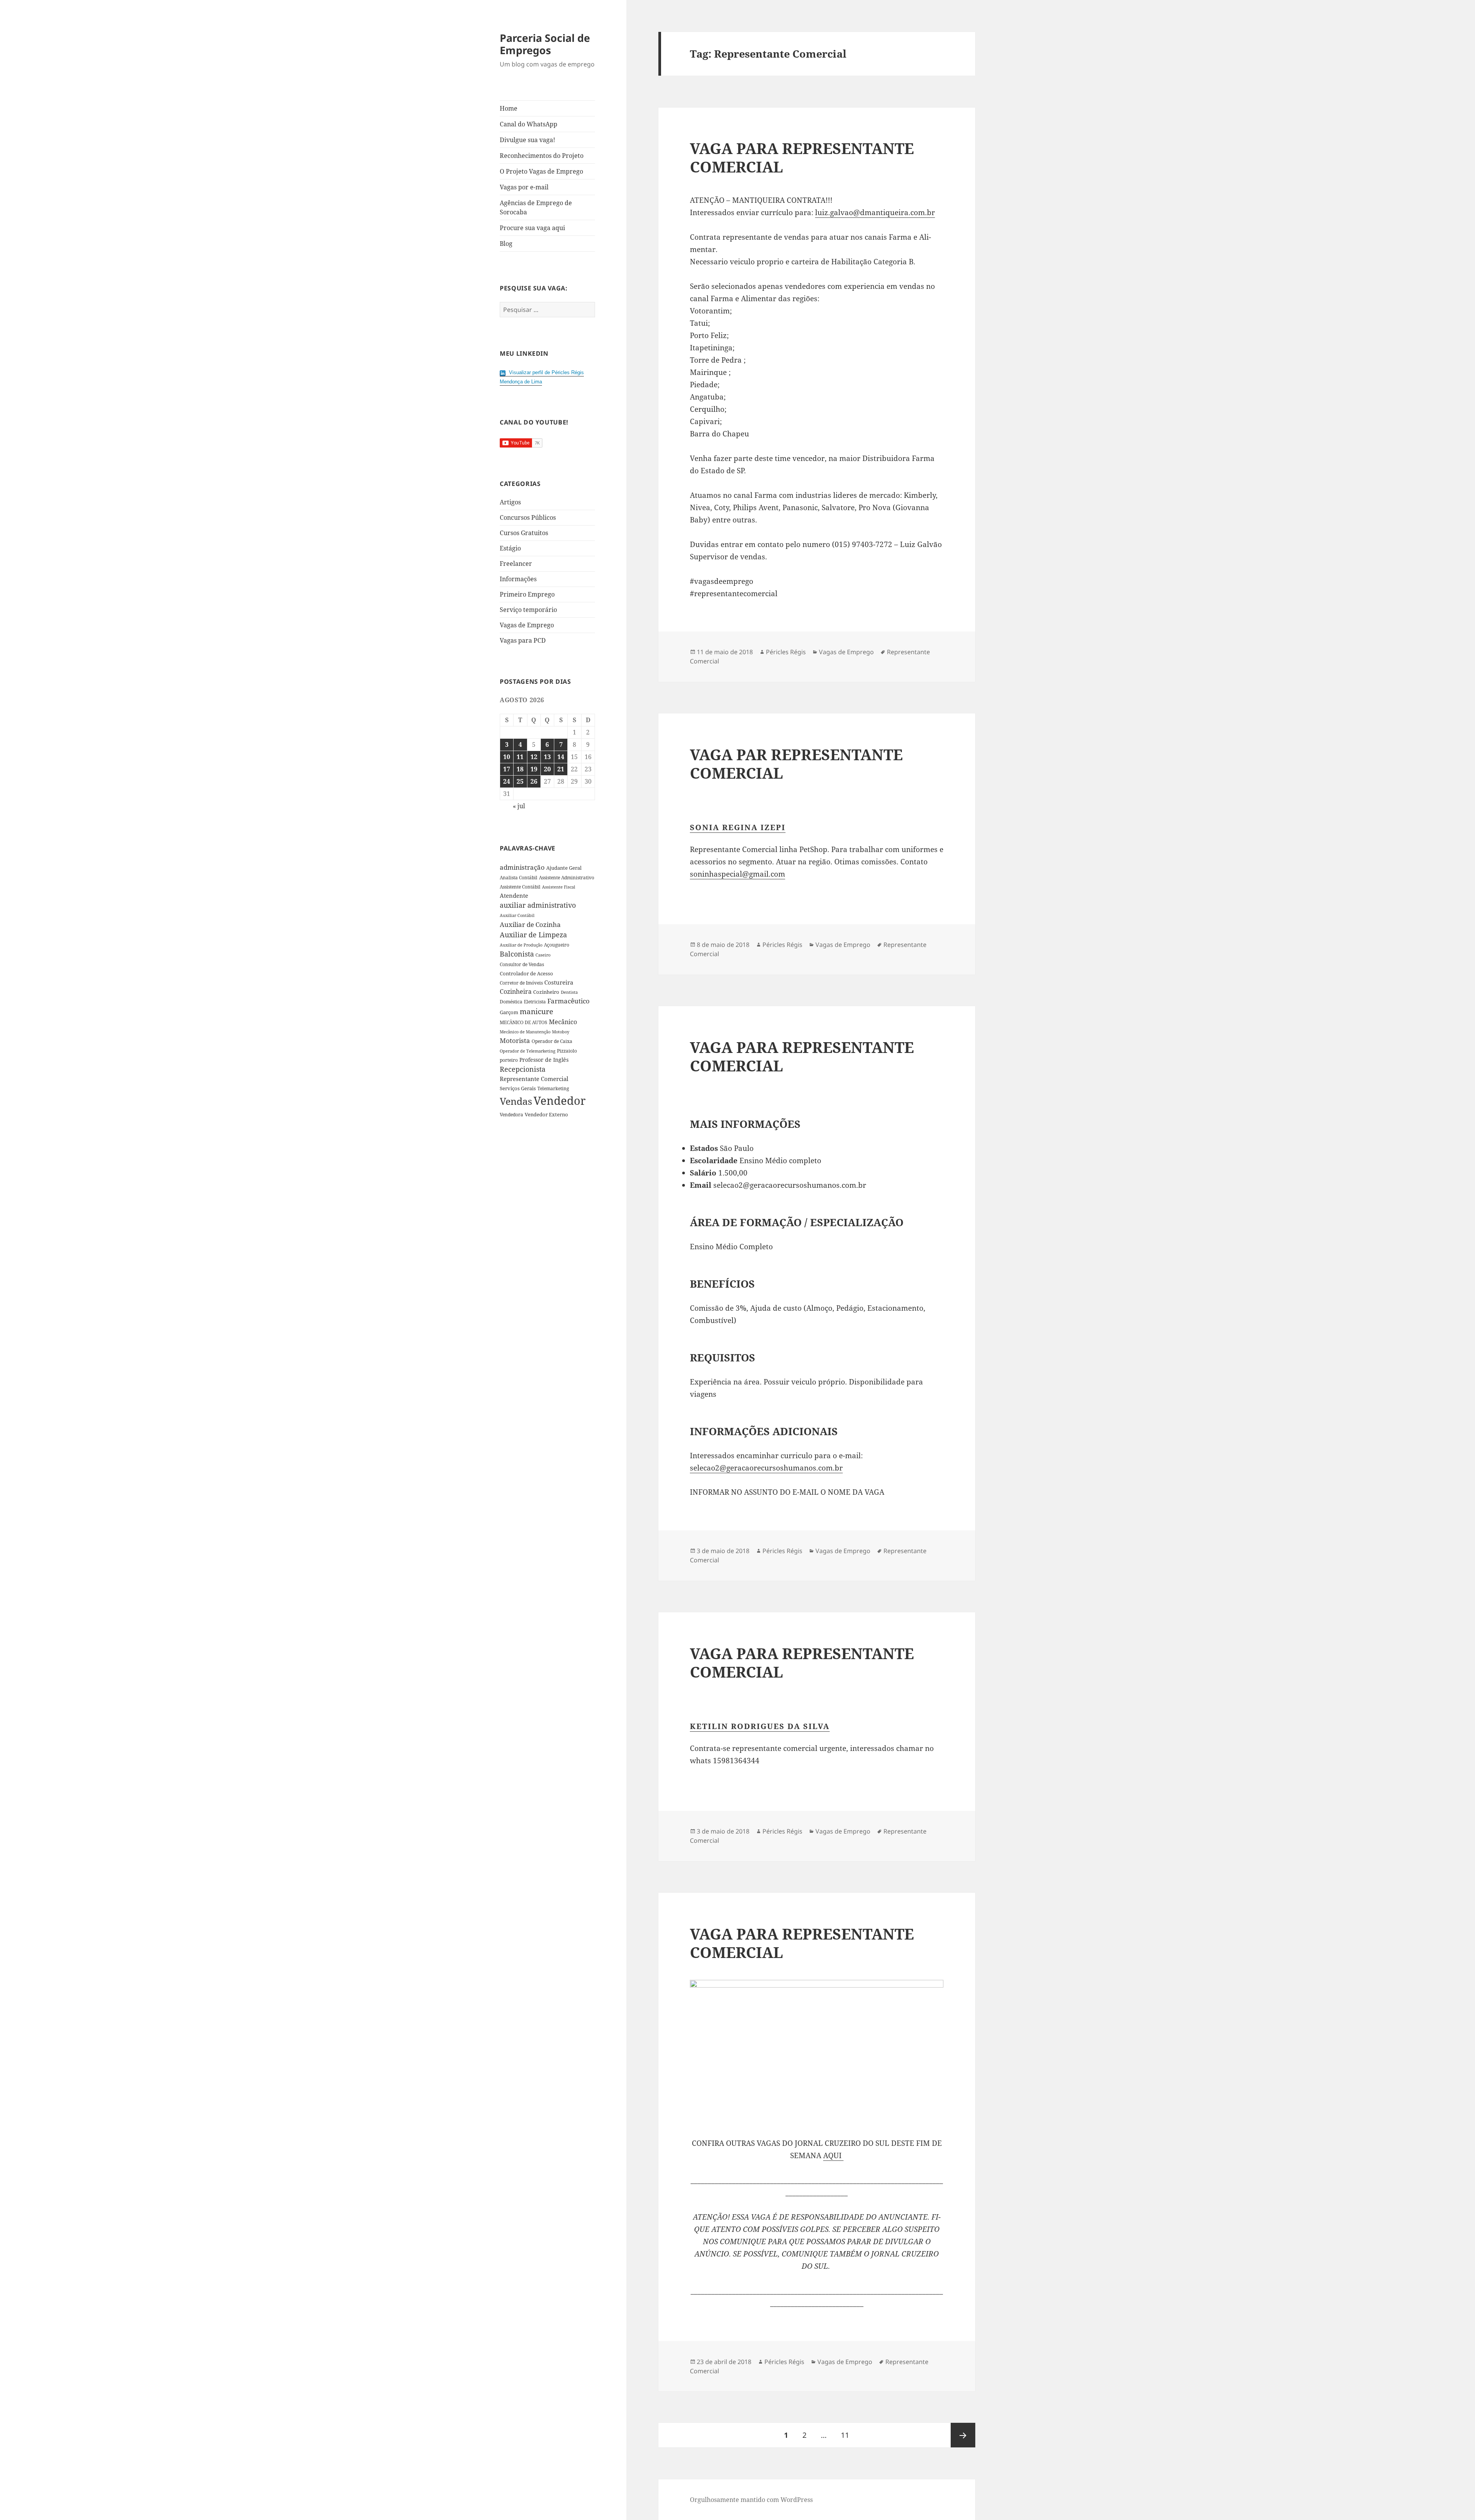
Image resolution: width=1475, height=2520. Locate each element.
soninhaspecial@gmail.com (737, 874)
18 (520, 769)
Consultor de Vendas (522, 964)
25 (520, 781)
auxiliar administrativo (538, 905)
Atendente (514, 895)
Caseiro (543, 955)
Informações (518, 579)
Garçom (509, 1012)
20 (547, 769)
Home (509, 108)
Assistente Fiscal (559, 887)
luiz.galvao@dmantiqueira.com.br (875, 212)
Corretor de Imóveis (521, 983)
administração (522, 867)
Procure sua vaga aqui (532, 228)
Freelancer (516, 564)
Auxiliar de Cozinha (530, 924)
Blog (506, 244)
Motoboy (561, 1032)
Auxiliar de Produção (521, 945)
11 (520, 757)
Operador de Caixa (552, 1041)
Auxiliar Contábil (517, 915)
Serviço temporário (528, 610)
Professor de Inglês (544, 1060)
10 (507, 757)
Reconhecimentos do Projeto (542, 156)
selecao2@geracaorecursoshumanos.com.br (766, 1468)
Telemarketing (553, 1088)
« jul (519, 806)
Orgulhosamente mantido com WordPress (751, 2500)
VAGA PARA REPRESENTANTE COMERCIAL (802, 157)
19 (534, 769)
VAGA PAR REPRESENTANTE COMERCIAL (796, 763)
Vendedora (511, 1114)
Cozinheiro (546, 992)
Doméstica (511, 1002)
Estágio (510, 548)
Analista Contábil (519, 877)
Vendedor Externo (546, 1114)
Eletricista (535, 1002)
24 (507, 781)
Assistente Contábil (520, 887)
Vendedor (560, 1101)
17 (507, 769)
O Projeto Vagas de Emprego (541, 171)
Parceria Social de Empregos (545, 44)
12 (534, 757)
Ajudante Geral (564, 868)
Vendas (516, 1101)
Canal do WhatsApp (529, 124)
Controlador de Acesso (526, 973)
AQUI (833, 2155)
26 (534, 781)
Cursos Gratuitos (524, 533)
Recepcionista (523, 1069)
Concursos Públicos (528, 517)
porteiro (509, 1060)
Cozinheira (516, 991)
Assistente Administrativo (567, 878)
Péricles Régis (786, 652)
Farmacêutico (568, 1001)
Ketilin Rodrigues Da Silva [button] (760, 1726)
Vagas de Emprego (527, 625)
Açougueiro (557, 945)
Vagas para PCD (523, 640)
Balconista (517, 954)
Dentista (569, 992)
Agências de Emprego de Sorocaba (536, 207)
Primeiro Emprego (527, 594)
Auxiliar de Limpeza (533, 935)
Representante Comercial (534, 1079)
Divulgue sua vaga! (527, 140)
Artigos (510, 502)
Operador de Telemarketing (528, 1051)
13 (547, 757)
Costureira (559, 982)
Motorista (515, 1040)
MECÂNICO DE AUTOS (524, 1022)
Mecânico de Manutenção (525, 1032)
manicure (536, 1011)
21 (561, 769)
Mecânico (563, 1022)
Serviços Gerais (518, 1088)
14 (561, 757)
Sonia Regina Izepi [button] (738, 827)
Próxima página (963, 2435)
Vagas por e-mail (524, 187)
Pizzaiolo (567, 1051)
